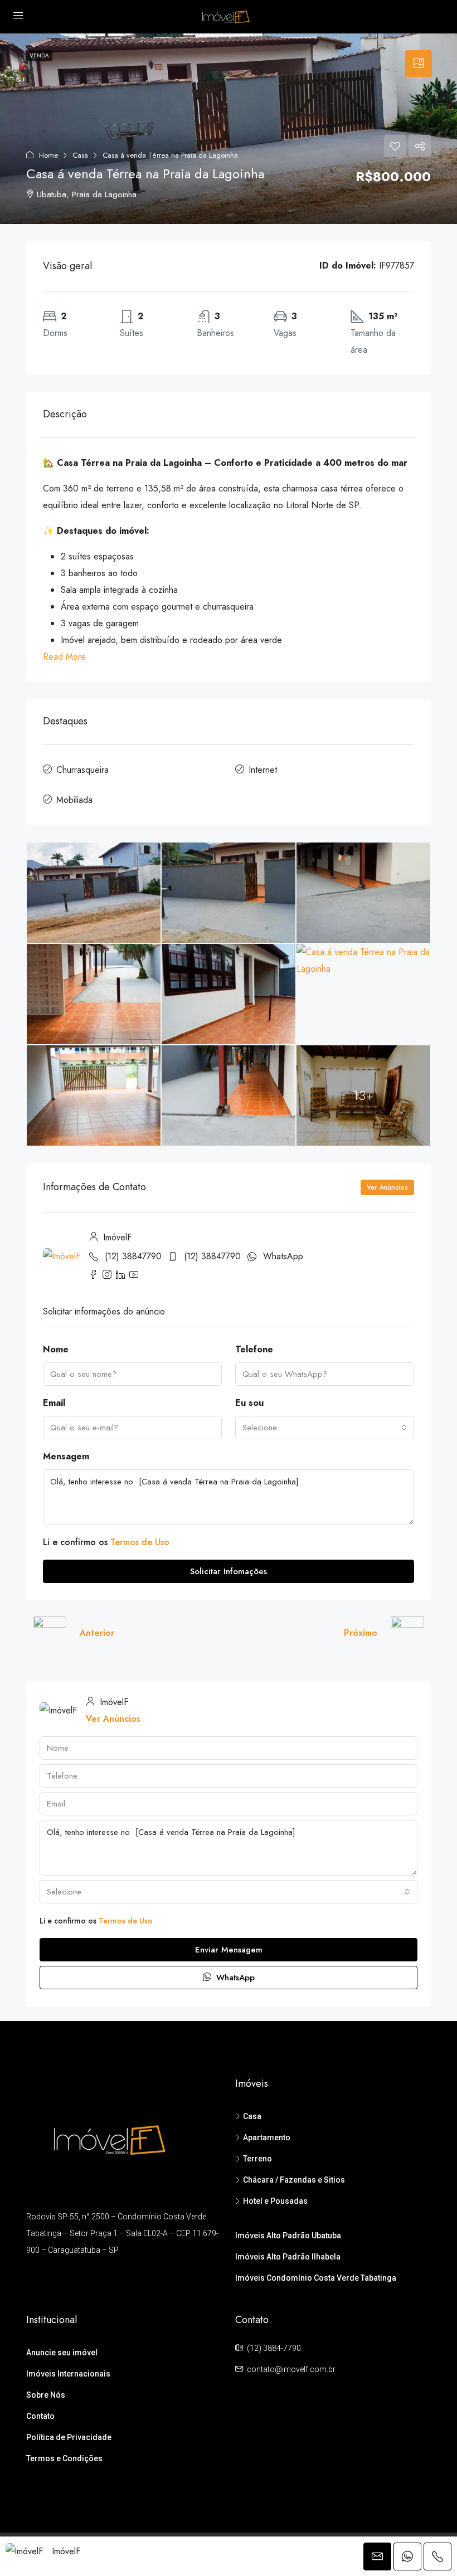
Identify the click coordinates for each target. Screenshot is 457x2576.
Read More (64, 657)
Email (54, 1403)
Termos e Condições (64, 2458)
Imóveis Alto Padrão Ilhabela (288, 2257)
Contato (40, 2416)
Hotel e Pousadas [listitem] (275, 2201)
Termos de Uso (140, 1542)
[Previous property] (50, 1633)
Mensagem (66, 1456)
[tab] (419, 64)
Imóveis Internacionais (68, 2374)
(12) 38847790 (133, 1256)
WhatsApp (283, 1256)
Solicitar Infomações (229, 1571)
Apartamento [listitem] (267, 2137)
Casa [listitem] (252, 2116)
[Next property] (407, 1633)
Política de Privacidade (69, 2437)
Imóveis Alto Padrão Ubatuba (288, 2236)
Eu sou (249, 1403)
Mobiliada (74, 800)
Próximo (361, 1633)
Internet (263, 770)
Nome (56, 1349)
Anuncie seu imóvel (62, 2353)
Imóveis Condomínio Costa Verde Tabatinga (316, 2278)
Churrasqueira (82, 770)
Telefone (254, 1349)
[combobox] (325, 1428)
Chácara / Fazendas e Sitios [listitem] (294, 2180)
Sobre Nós (46, 2395)
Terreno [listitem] (257, 2159)
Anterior (97, 1633)
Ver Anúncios (387, 1187)
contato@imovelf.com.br (291, 2369)
